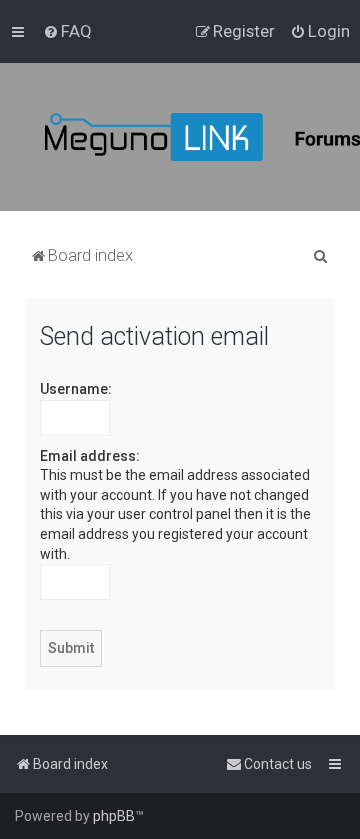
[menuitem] (67, 31)
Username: (76, 389)
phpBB (114, 816)
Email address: (90, 456)
